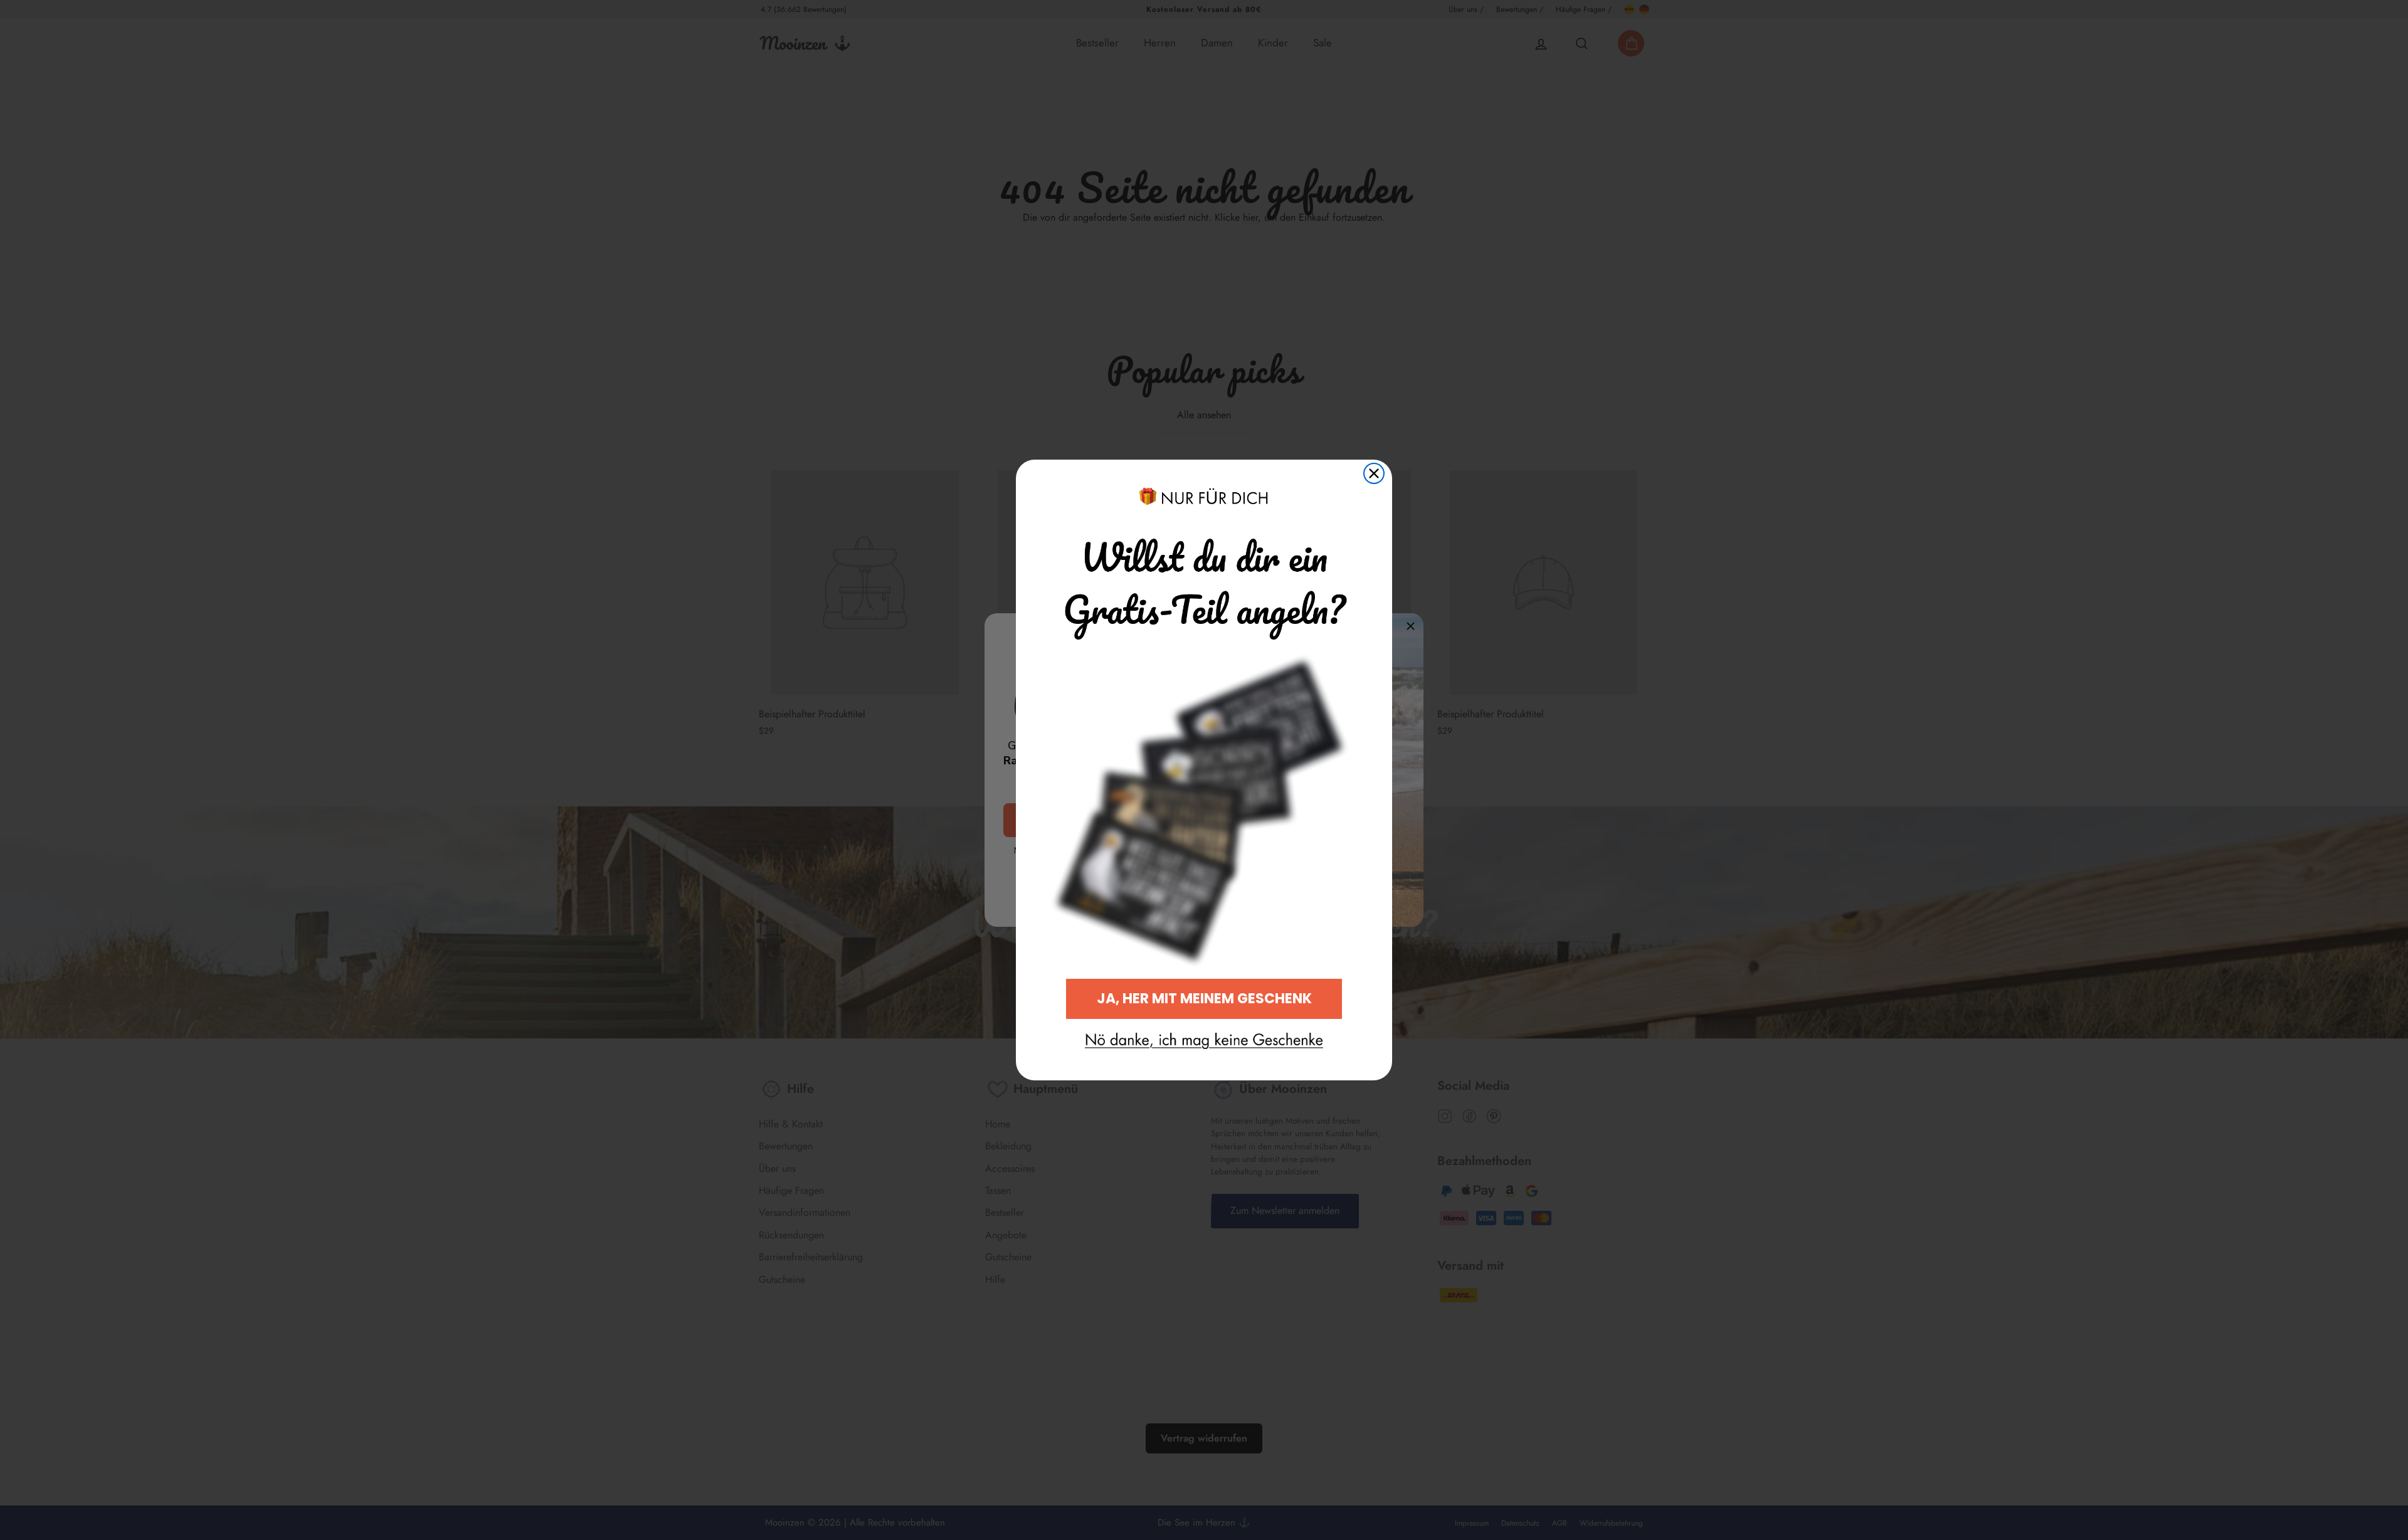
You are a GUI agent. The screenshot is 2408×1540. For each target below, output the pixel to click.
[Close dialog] (1374, 473)
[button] (1204, 1041)
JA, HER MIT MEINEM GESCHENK (1204, 999)
